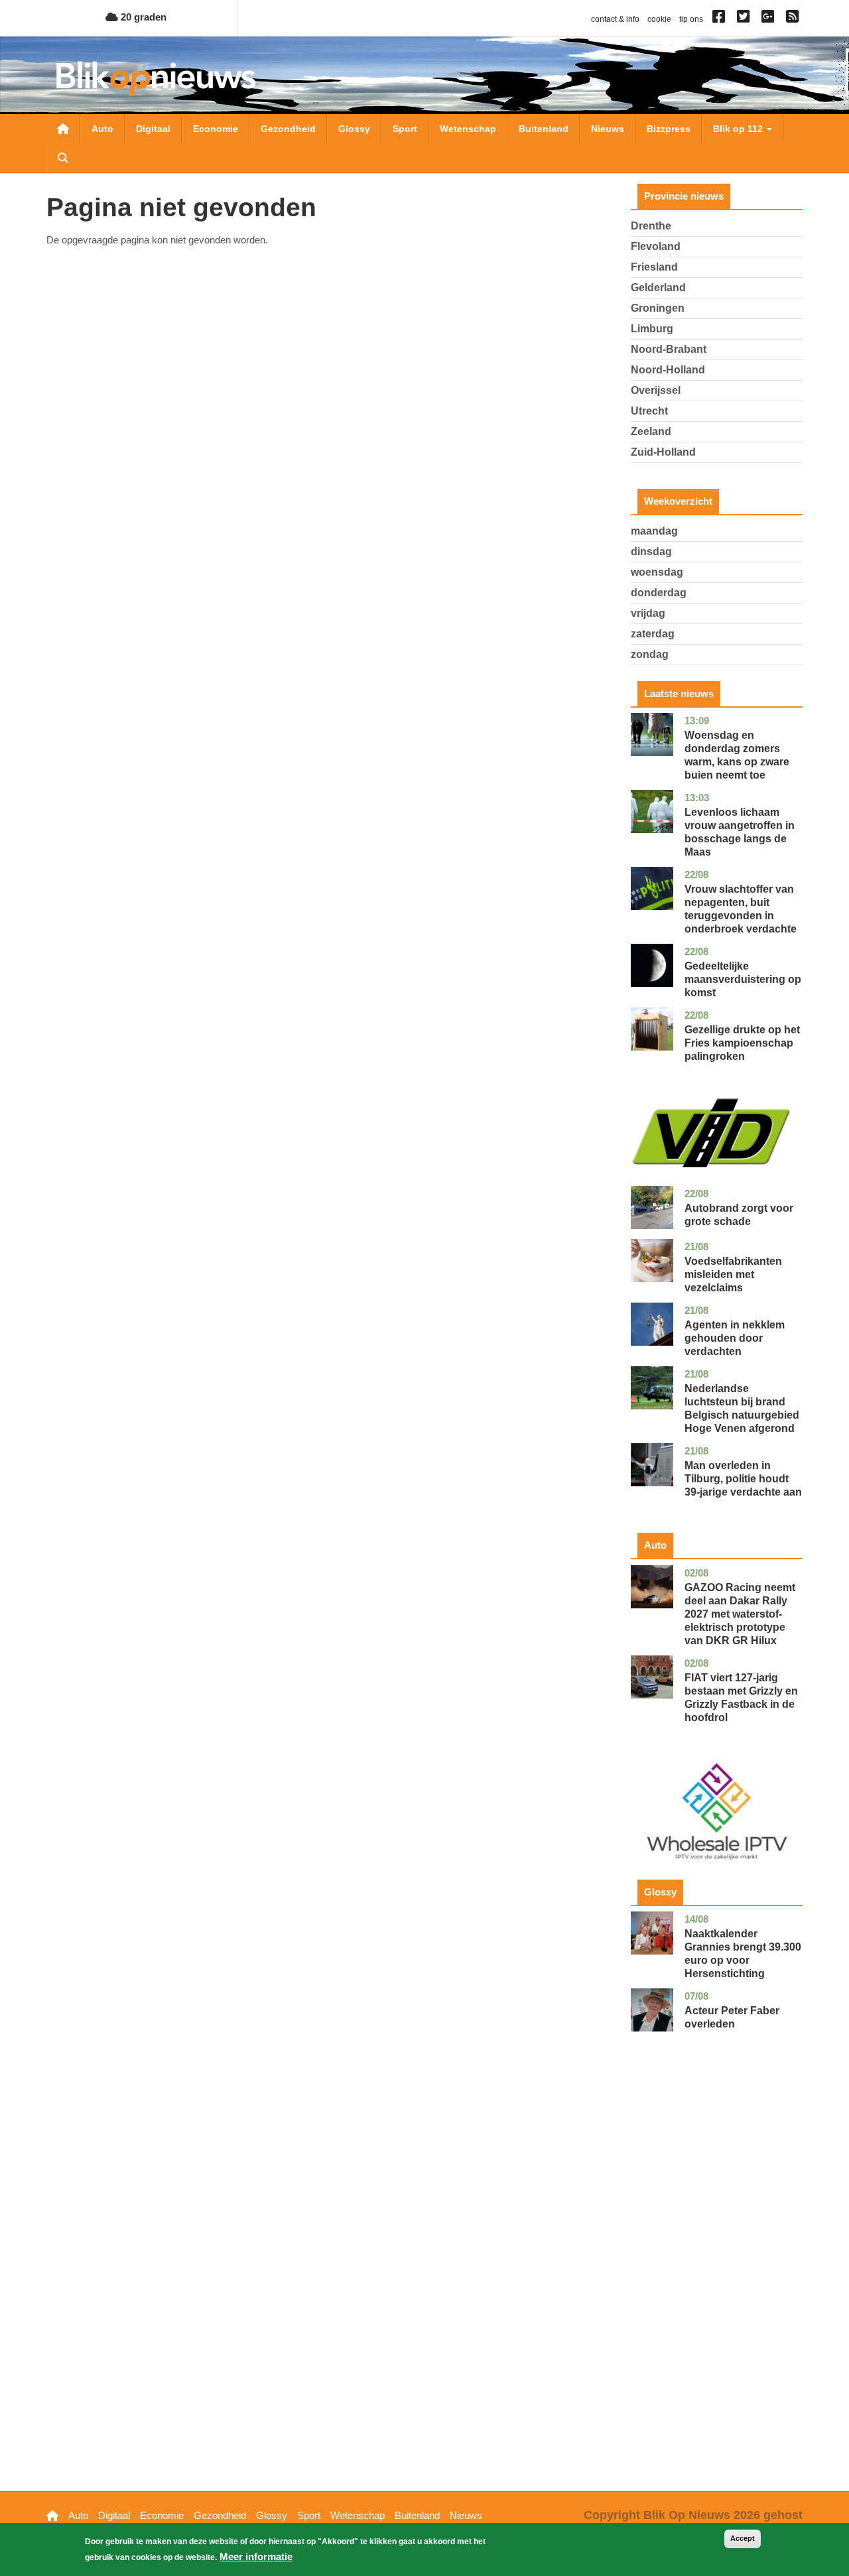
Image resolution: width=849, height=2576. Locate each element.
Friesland (654, 267)
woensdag (657, 572)
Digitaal (153, 129)
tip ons (691, 19)
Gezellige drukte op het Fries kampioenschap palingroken (742, 1043)
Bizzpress (669, 129)
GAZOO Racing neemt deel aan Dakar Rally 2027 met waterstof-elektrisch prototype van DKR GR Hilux (740, 1614)
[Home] (156, 79)
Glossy (354, 129)
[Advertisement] (717, 2282)
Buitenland (544, 129)
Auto (102, 129)
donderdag (659, 593)
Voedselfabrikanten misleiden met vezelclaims (733, 1274)
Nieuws (608, 129)
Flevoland (656, 246)
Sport (405, 129)
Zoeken (63, 158)
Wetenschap (468, 129)
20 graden (142, 17)
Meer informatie (256, 2556)
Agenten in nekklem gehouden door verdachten (735, 1338)
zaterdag (653, 634)
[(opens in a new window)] (721, 19)
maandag (654, 531)
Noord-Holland (668, 370)
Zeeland (651, 431)
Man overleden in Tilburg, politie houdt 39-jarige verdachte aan (743, 1479)
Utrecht (649, 411)
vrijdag (648, 613)
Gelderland (658, 288)
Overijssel (656, 390)
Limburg (652, 329)
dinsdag (651, 551)
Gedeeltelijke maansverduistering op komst (743, 979)
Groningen (658, 308)
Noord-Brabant (669, 349)
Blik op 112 (739, 129)
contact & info (615, 19)
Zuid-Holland (663, 452)
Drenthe (651, 226)
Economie (216, 129)
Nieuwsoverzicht (63, 129)
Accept (743, 2538)
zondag (650, 654)
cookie (659, 19)
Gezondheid (288, 129)
